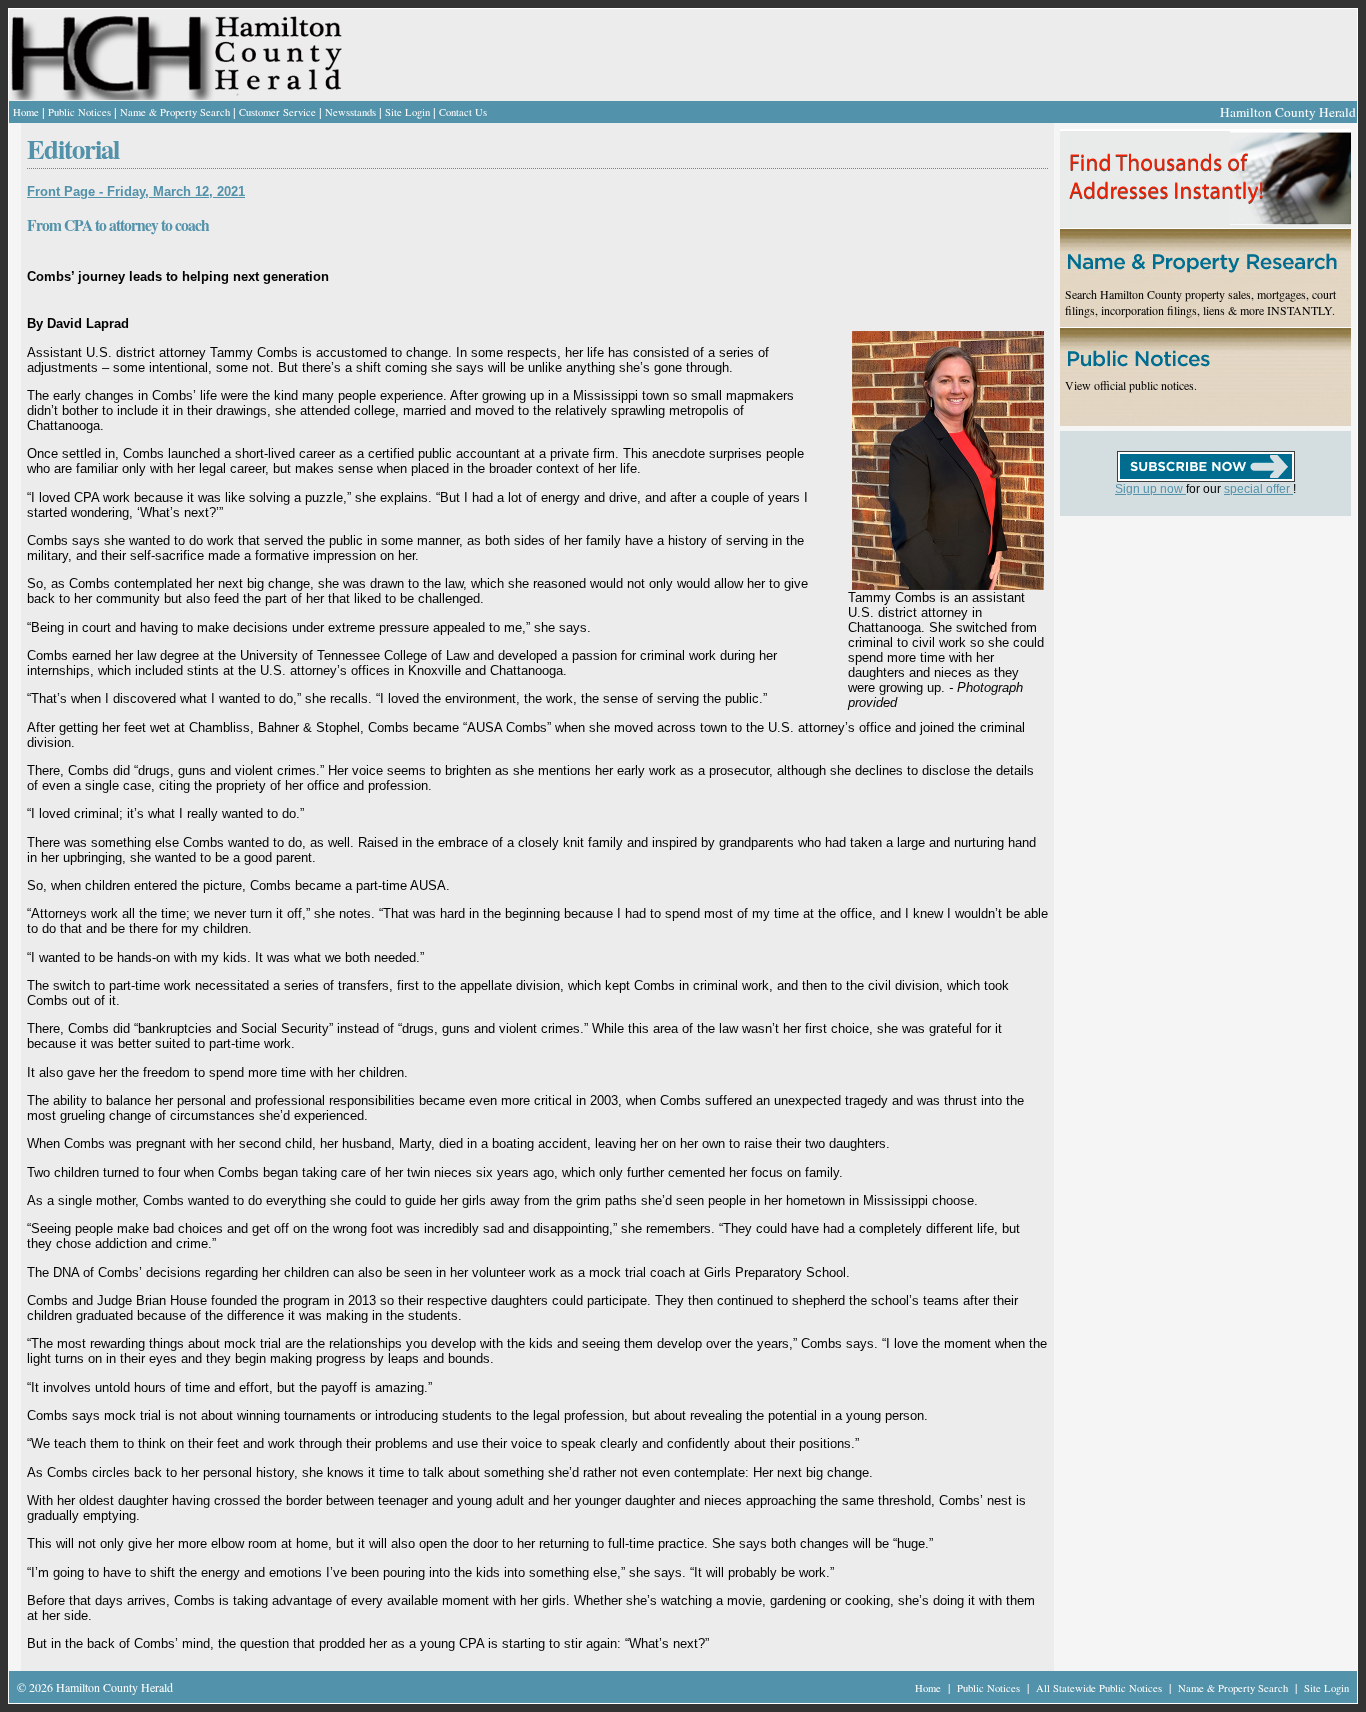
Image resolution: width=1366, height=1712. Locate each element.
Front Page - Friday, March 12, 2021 (136, 191)
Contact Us (463, 112)
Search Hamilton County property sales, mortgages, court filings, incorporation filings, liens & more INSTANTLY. (1200, 302)
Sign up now (1150, 489)
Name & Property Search (175, 112)
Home (26, 112)
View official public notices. (1131, 385)
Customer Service (277, 112)
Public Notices (79, 112)
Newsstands (350, 112)
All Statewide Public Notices (1100, 1688)
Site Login (407, 112)
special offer (1258, 489)
